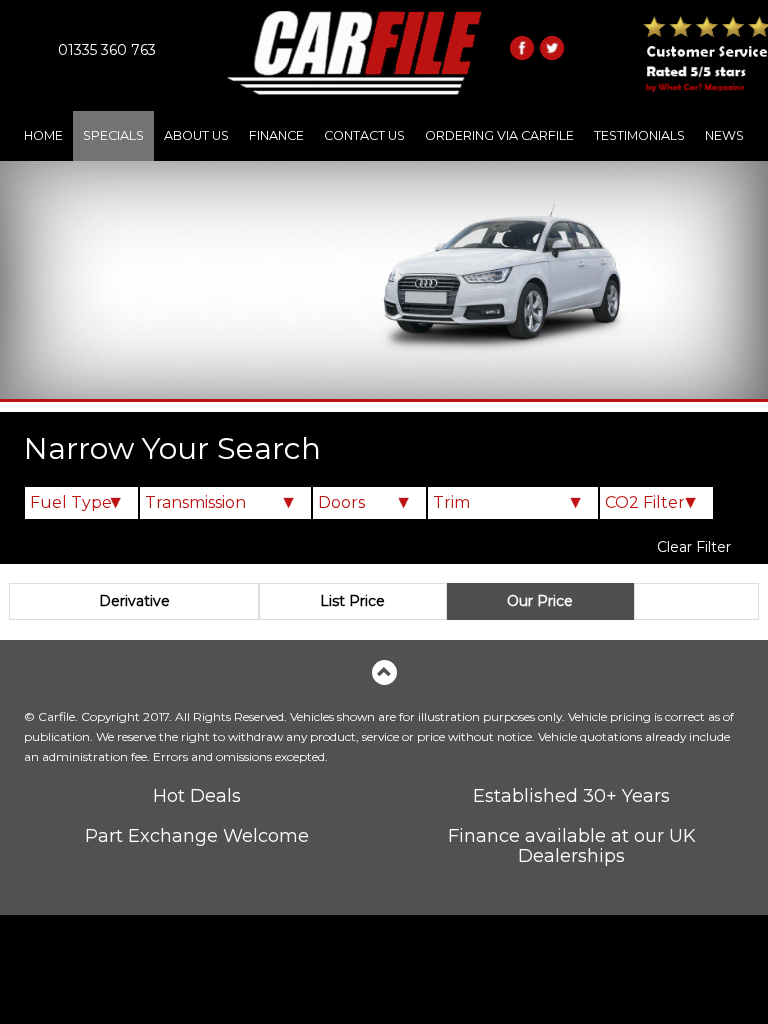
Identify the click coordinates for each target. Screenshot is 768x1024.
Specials (113, 135)
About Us (196, 135)
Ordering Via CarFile (499, 135)
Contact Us (364, 135)
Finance (276, 135)
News (724, 135)
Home (43, 135)
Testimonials (639, 135)
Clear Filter (694, 547)
